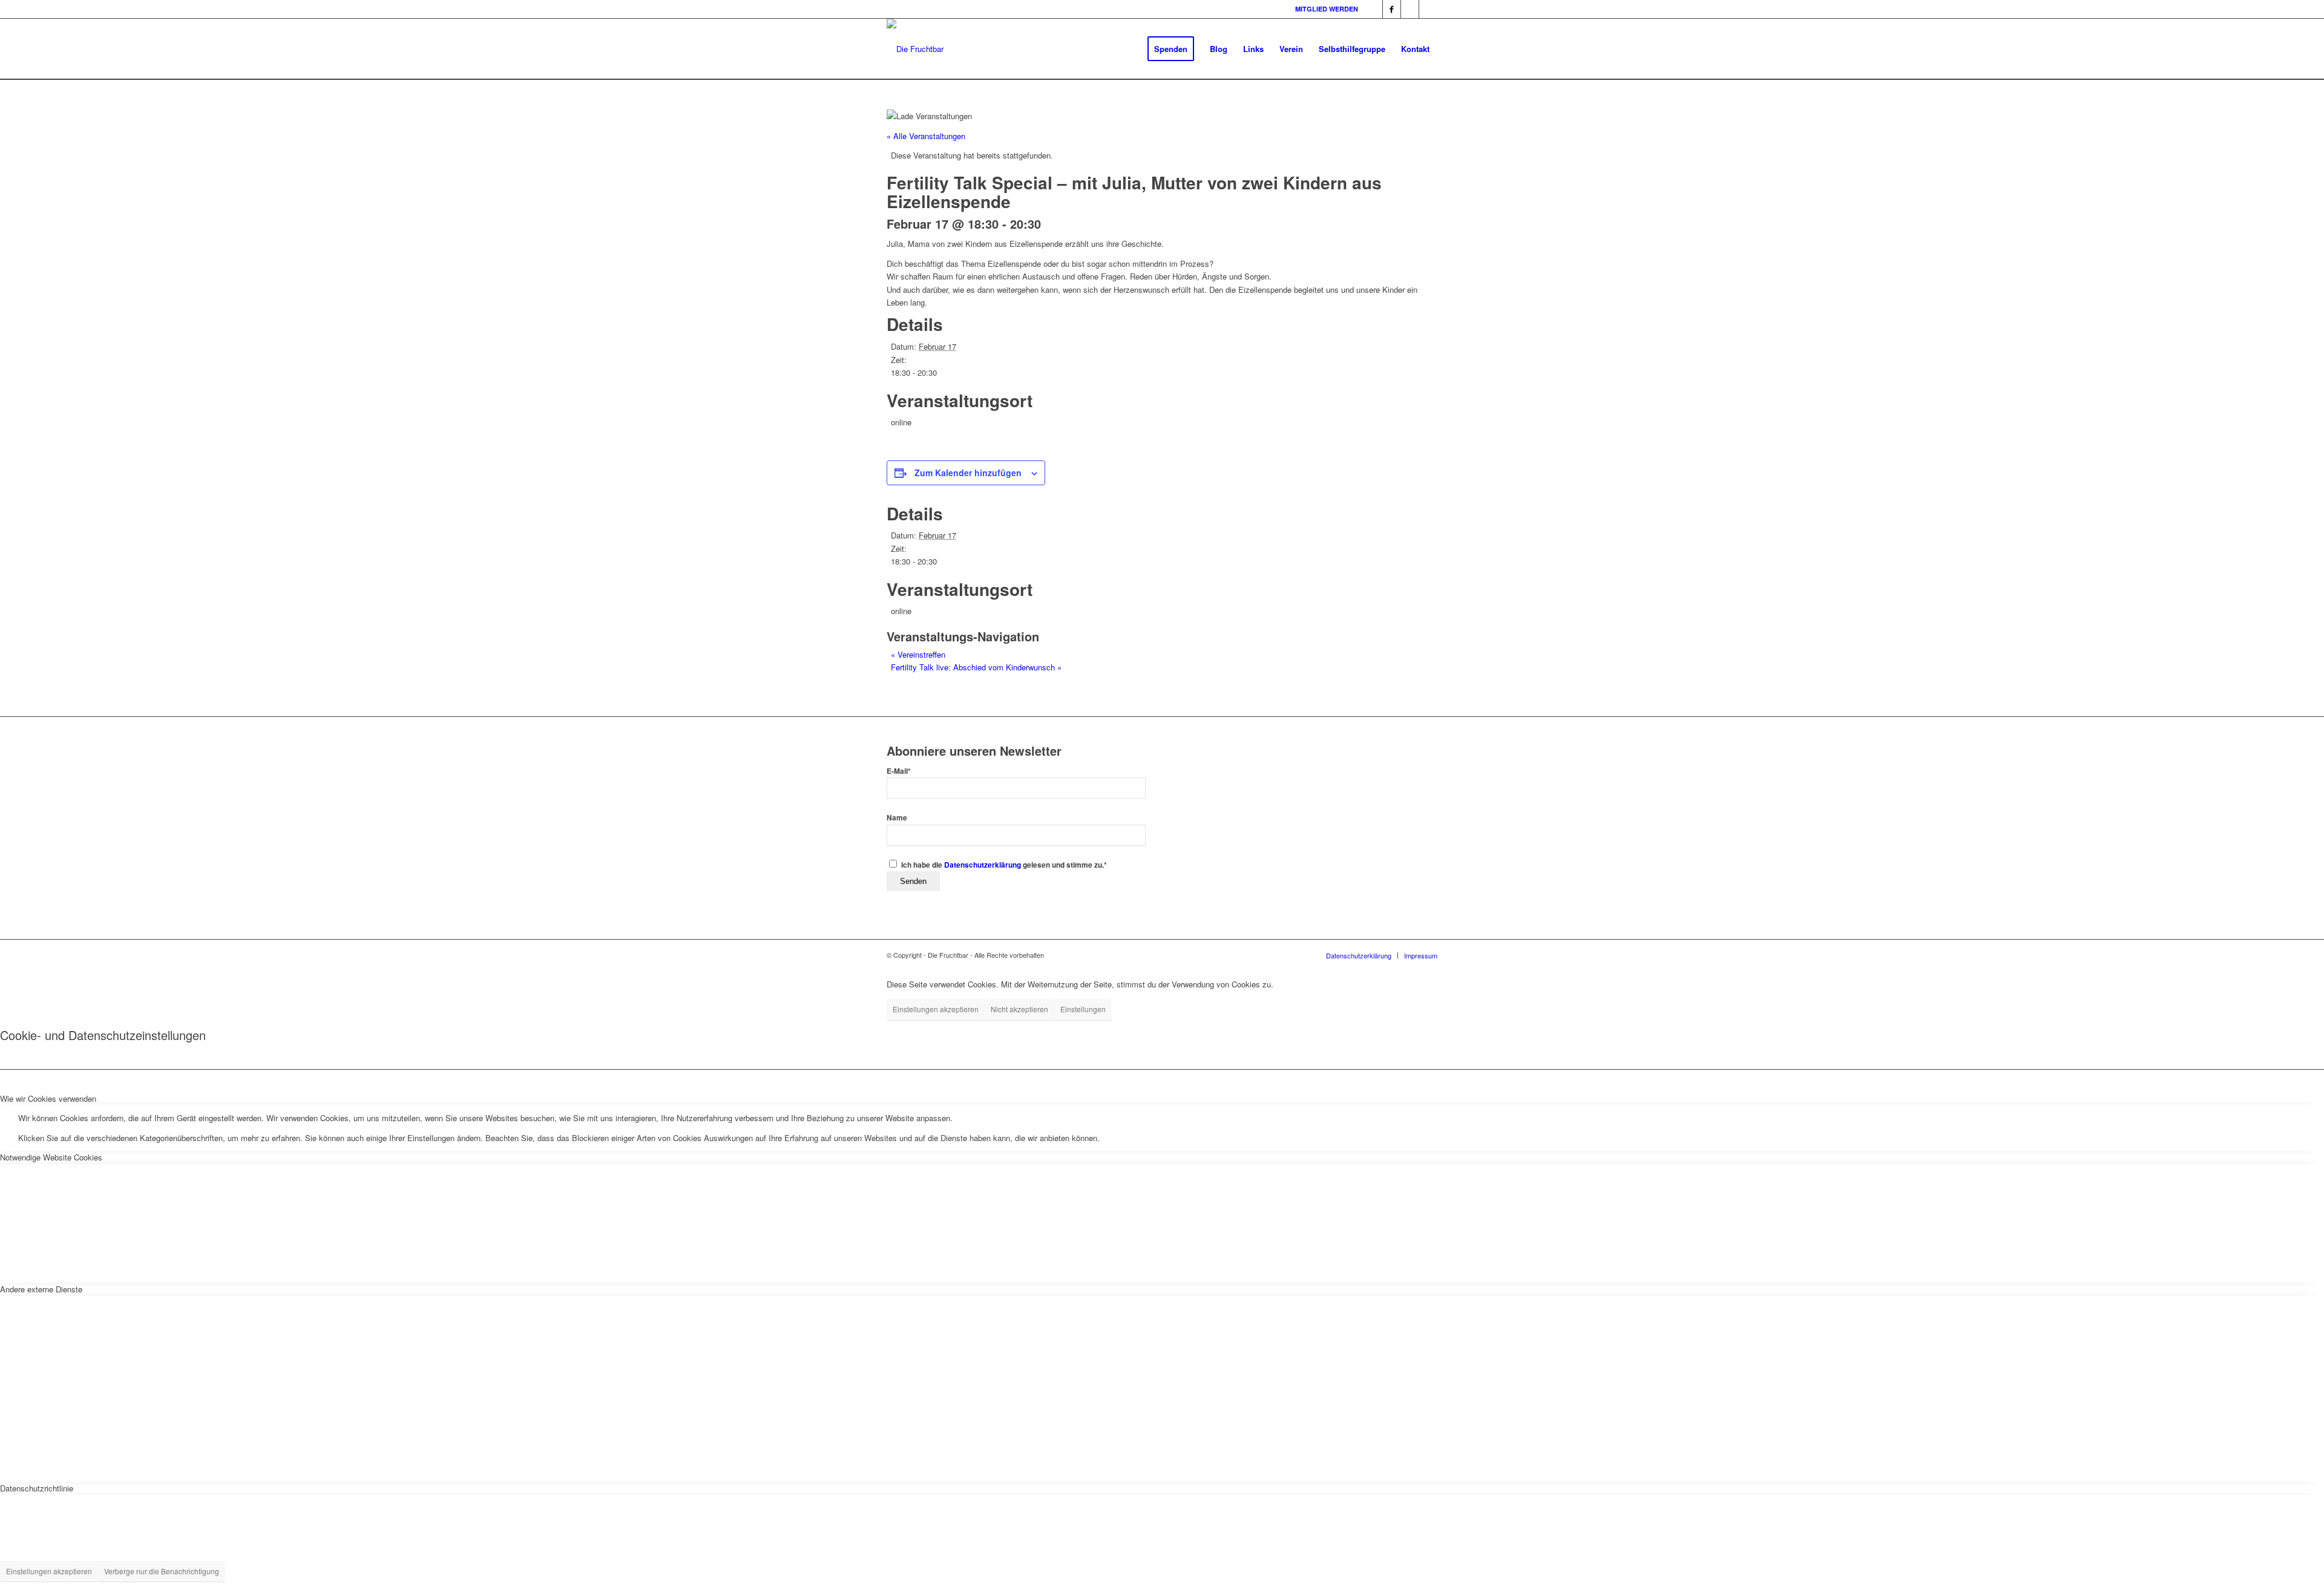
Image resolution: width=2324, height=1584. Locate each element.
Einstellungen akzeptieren (936, 1009)
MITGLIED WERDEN (1327, 9)
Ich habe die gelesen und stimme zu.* (1004, 865)
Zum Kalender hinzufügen (968, 473)
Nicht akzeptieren (1019, 1009)
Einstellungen (1083, 1009)
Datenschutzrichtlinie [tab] (37, 1488)
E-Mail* (899, 771)
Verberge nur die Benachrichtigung (162, 1571)
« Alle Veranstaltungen (926, 136)
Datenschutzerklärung (983, 865)
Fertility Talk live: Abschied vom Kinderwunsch (976, 667)
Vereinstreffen (918, 654)
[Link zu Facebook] (1374, 9)
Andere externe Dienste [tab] (41, 1289)
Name (897, 818)
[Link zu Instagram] (1410, 9)
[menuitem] (1171, 49)
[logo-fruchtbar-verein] (915, 49)
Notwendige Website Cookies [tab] (51, 1157)
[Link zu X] (1428, 9)
